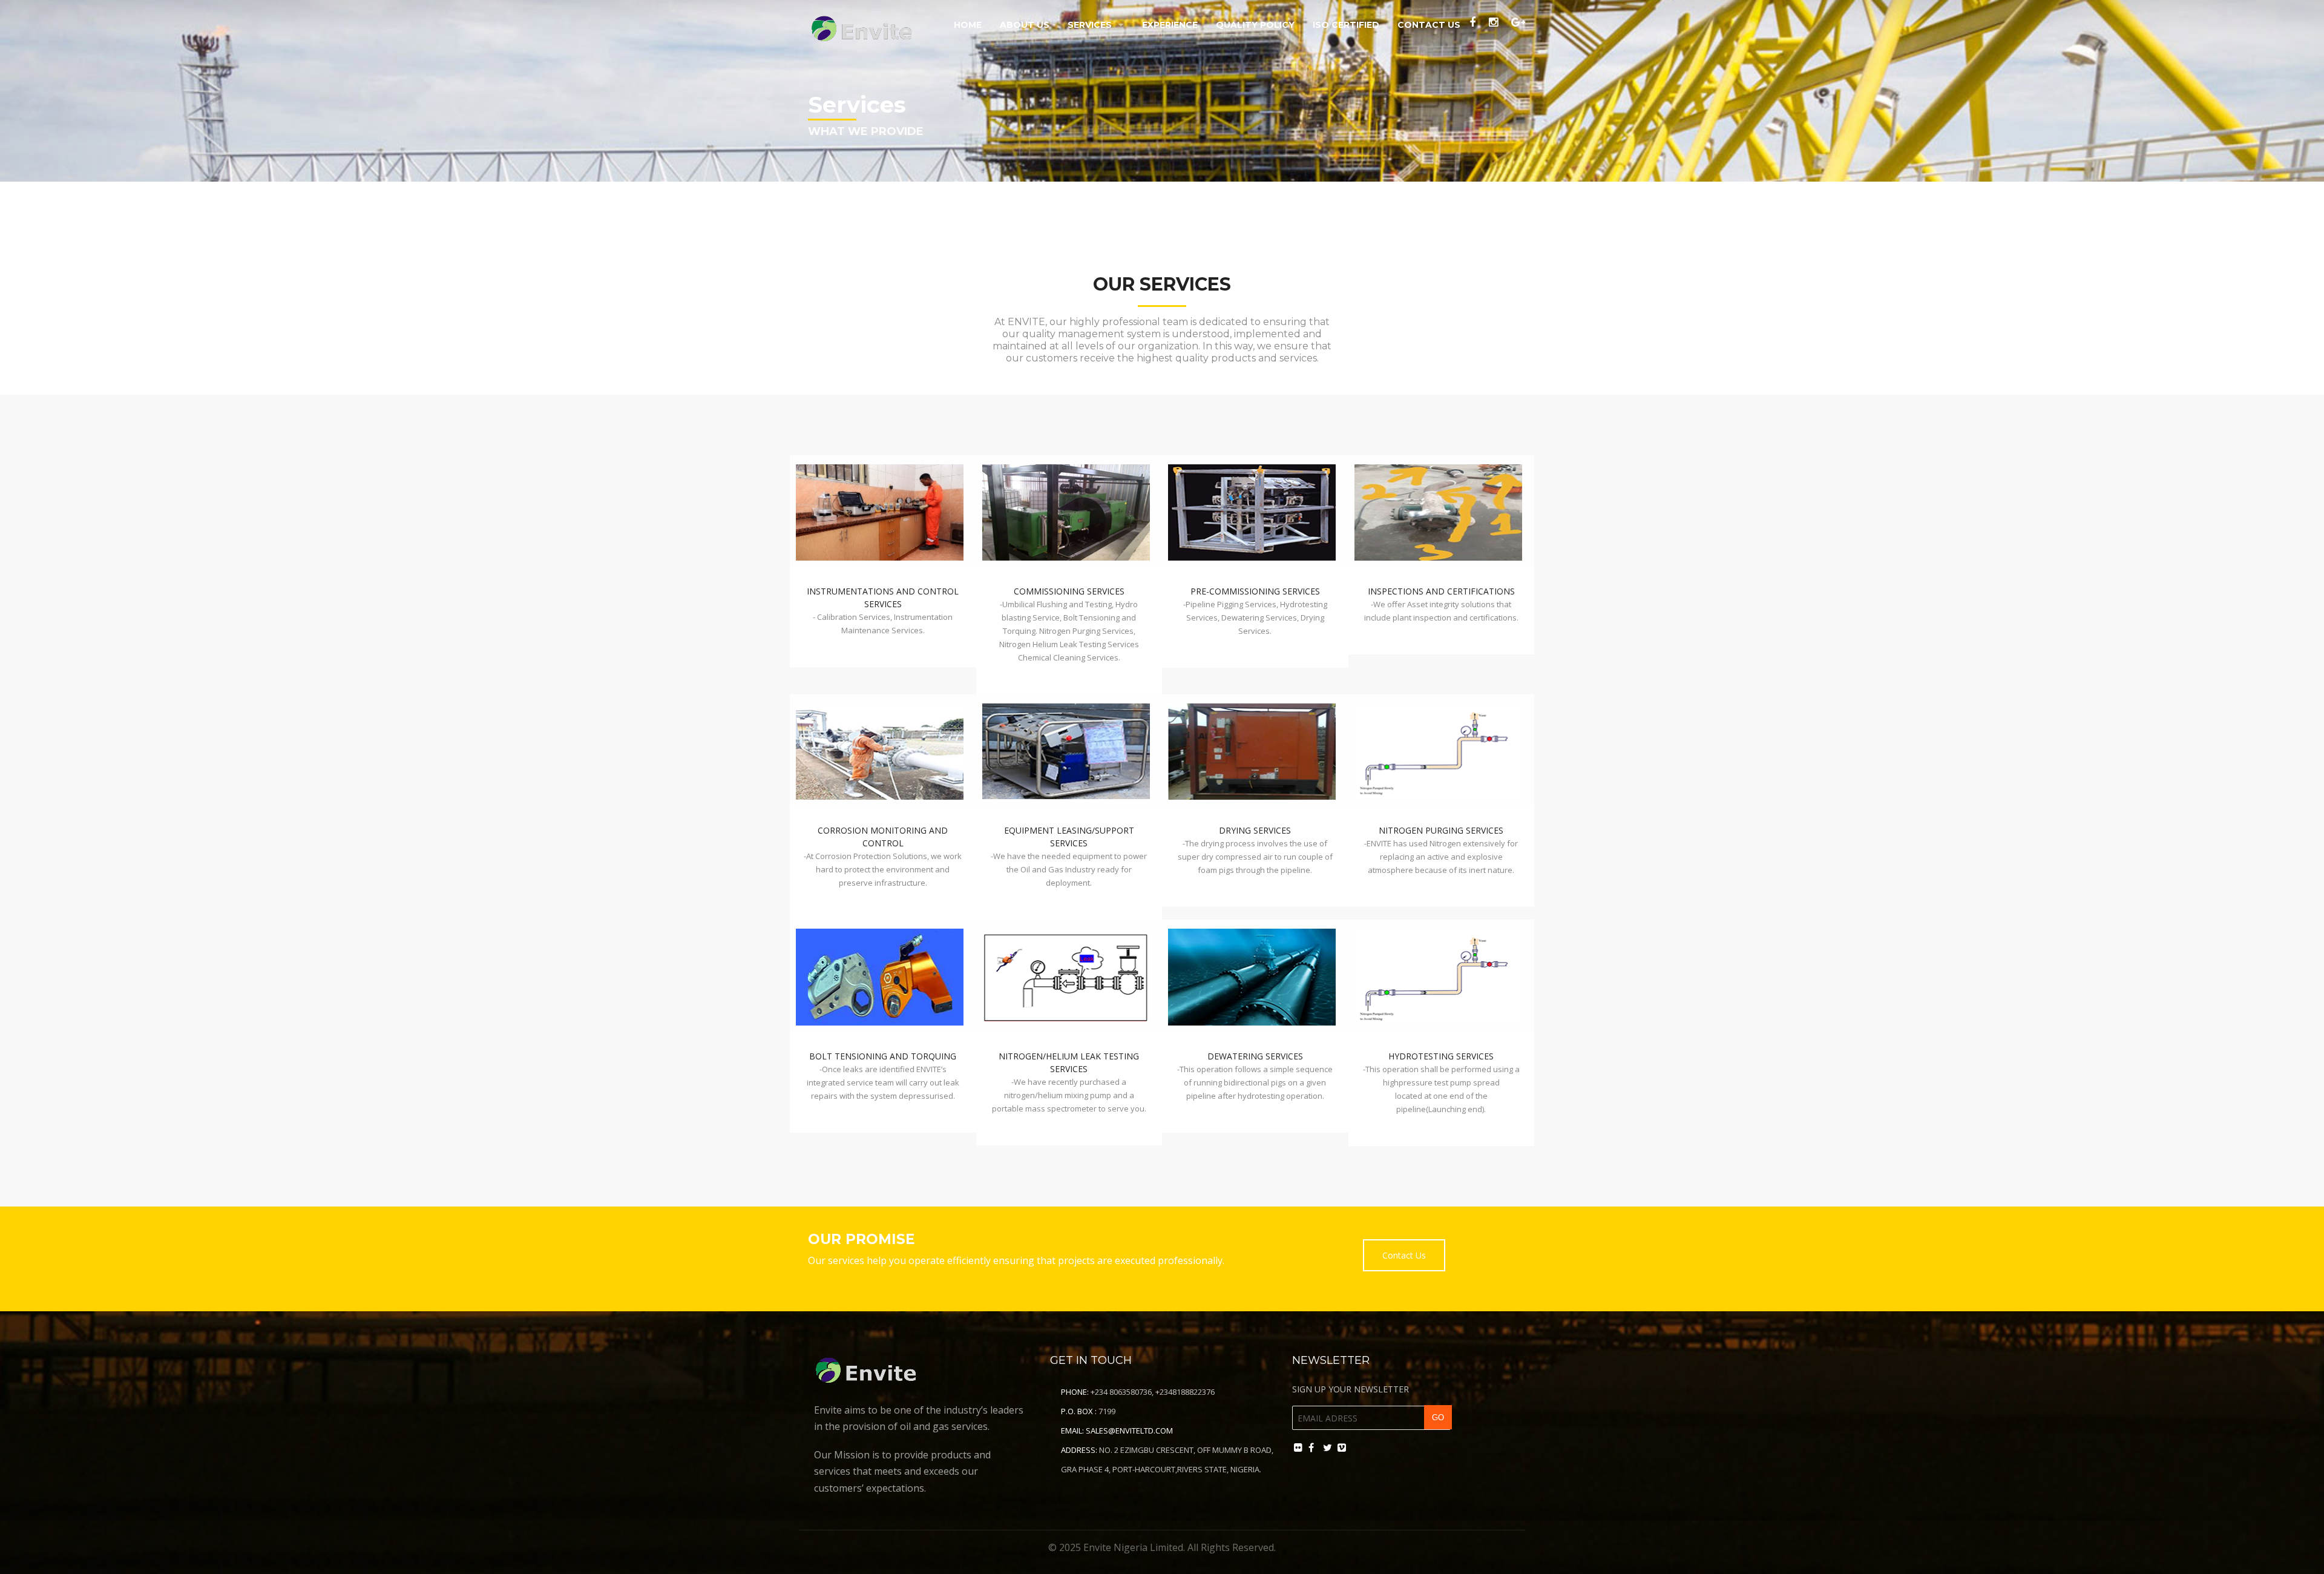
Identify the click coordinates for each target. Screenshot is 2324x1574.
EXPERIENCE (1170, 25)
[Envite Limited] (864, 26)
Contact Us (1429, 25)
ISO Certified (1346, 25)
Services (1090, 25)
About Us (1025, 25)
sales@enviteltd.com (1129, 1431)
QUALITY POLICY (1255, 25)
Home (968, 25)
